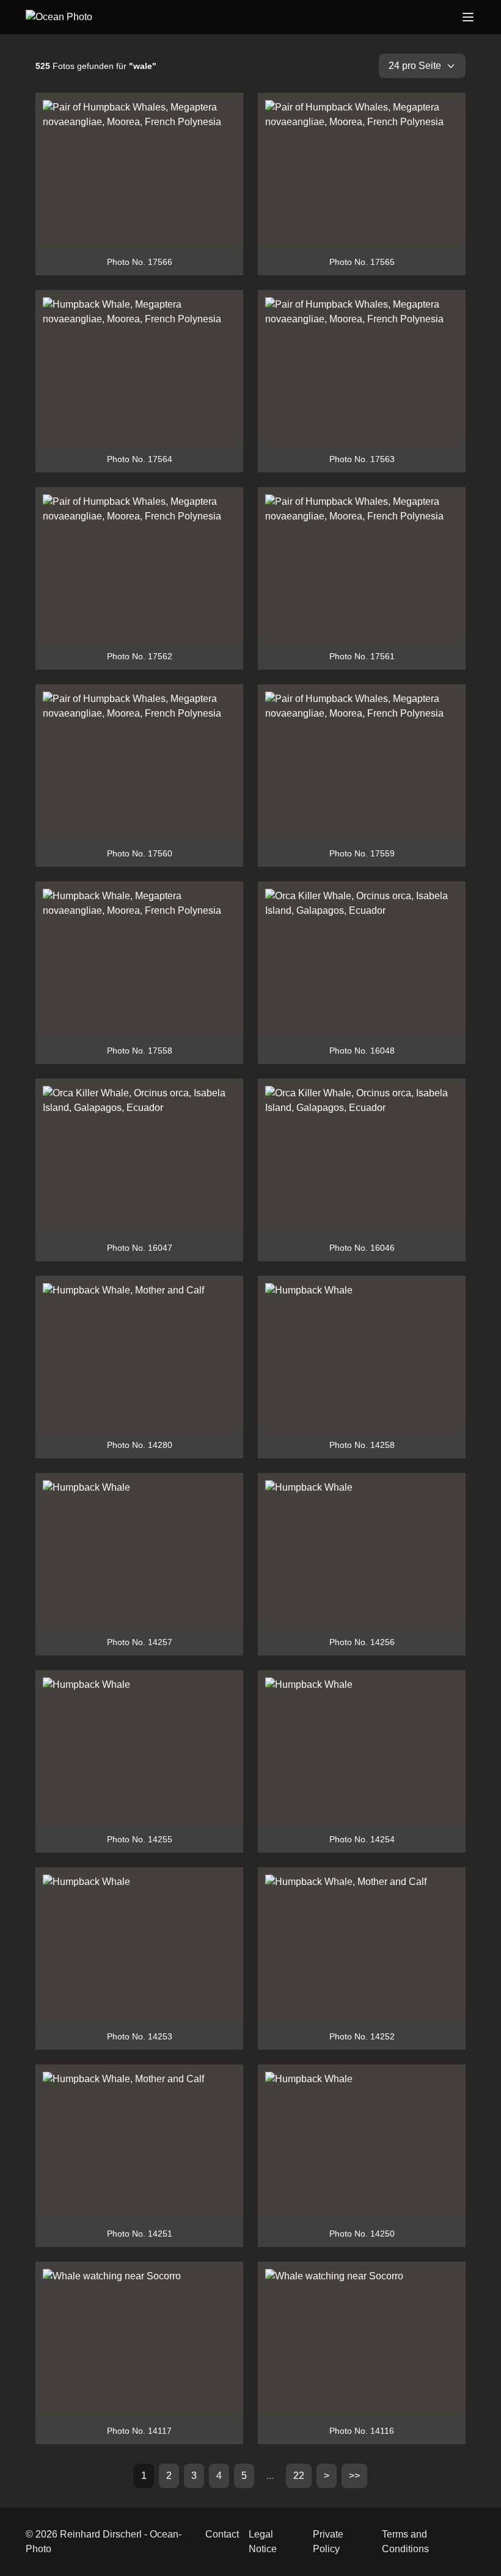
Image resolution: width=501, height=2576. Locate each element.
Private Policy (328, 2542)
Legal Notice (263, 2542)
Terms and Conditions (405, 2542)
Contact (222, 2534)
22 (299, 2476)
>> (354, 2476)
